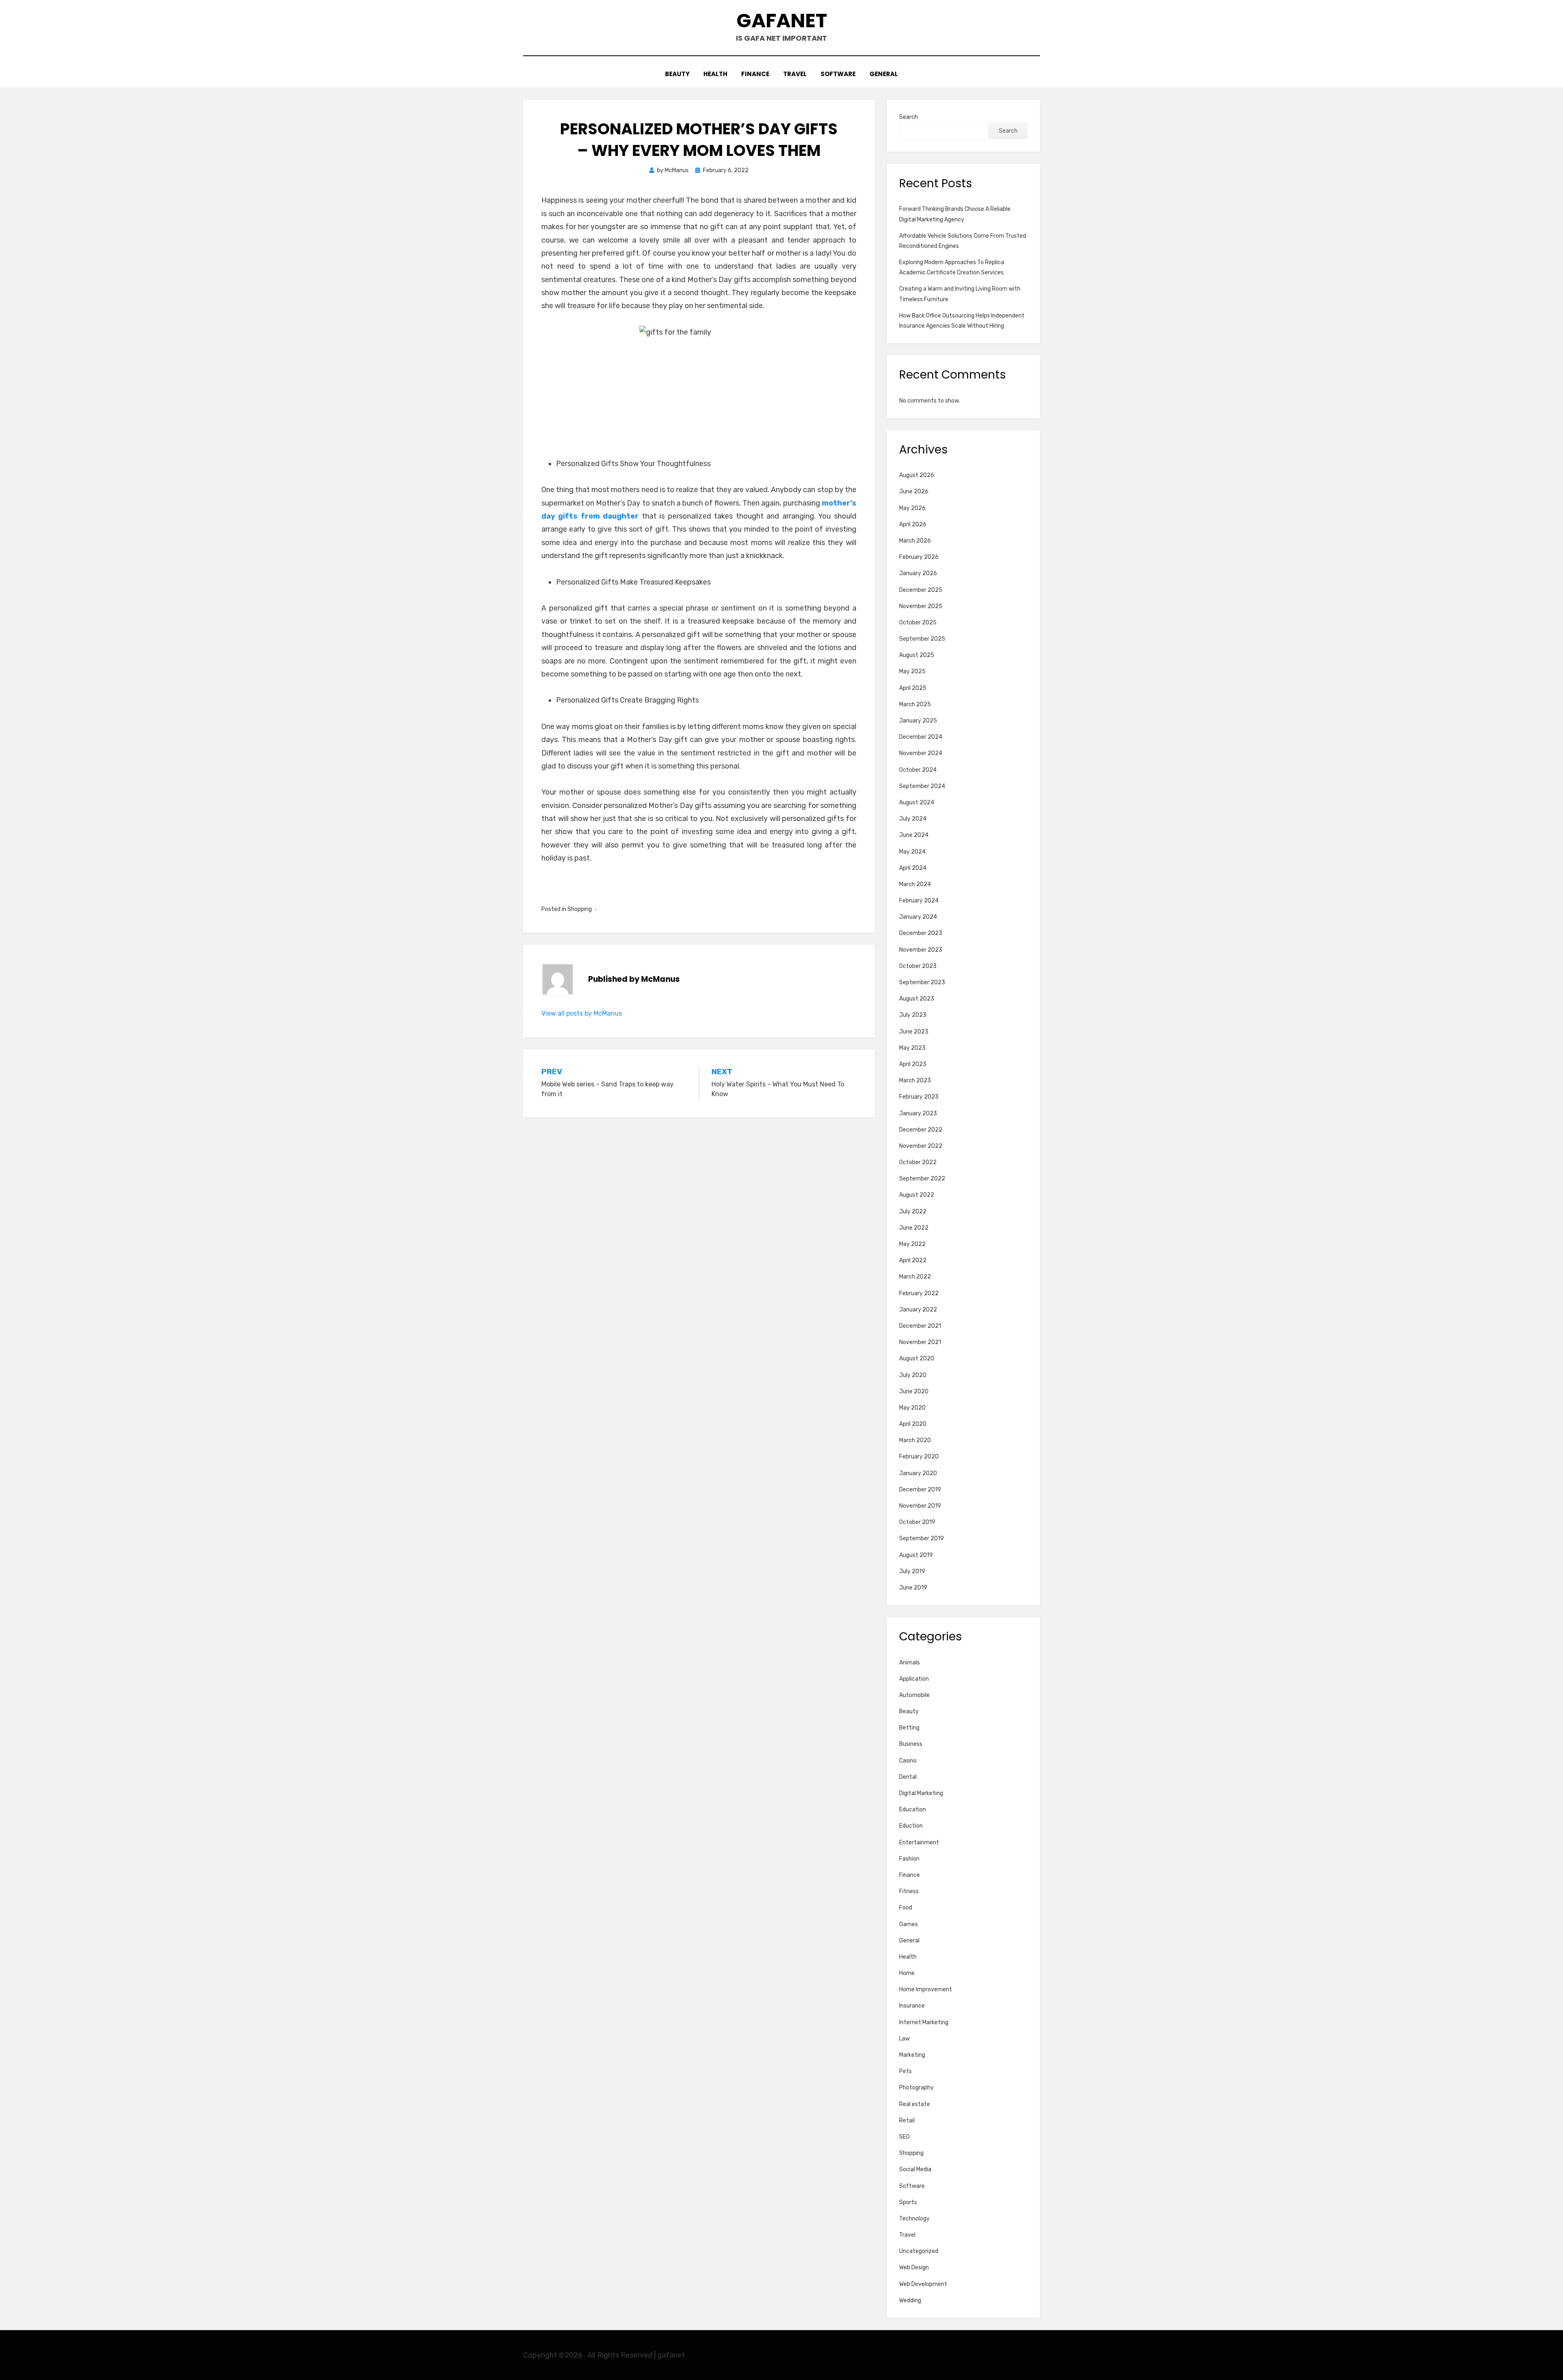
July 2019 (912, 1571)
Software (838, 74)
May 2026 (912, 508)
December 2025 (921, 590)
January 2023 (918, 1113)
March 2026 (915, 541)
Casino (908, 1761)
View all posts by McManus (582, 1013)
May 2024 (912, 852)
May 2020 (912, 1408)
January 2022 (918, 1310)
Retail (907, 2121)
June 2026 (914, 492)
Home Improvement (926, 1989)
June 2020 (914, 1391)
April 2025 (913, 688)
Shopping (580, 909)
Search (908, 117)
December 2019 (920, 1490)
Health (715, 74)
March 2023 (915, 1081)
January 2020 (918, 1473)
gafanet (782, 21)
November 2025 (921, 606)
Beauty (677, 74)
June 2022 (914, 1228)
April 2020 (913, 1424)
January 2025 (918, 721)
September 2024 (922, 786)
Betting (909, 1728)
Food (906, 1908)
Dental (908, 1777)
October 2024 (918, 770)
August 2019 (916, 1555)
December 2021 (920, 1326)
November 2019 (920, 1506)
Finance (755, 74)
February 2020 (919, 1457)
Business (911, 1744)
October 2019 (917, 1522)
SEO (904, 2137)
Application (914, 1679)
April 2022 (913, 1260)
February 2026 (919, 557)
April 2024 (913, 868)
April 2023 (913, 1064)
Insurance (912, 2006)
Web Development (923, 2284)
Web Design (914, 2267)
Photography (916, 2088)
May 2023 (912, 1048)
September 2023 (922, 982)
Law (904, 2039)
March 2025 (915, 704)
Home (907, 1973)
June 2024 (914, 835)
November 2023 (921, 950)
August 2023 (917, 999)
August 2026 (917, 475)
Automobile (914, 1695)
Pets (905, 2071)
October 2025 (918, 623)
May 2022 (912, 1244)
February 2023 (919, 1097)
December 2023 (921, 933)
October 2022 (918, 1162)
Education (913, 1810)
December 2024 (921, 737)
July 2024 (913, 819)
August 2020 (917, 1359)
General (884, 74)
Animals (910, 1663)
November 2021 (920, 1342)
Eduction (911, 1826)
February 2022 (919, 1293)
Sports (908, 2202)
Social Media (915, 2169)
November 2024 (921, 753)
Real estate (915, 2104)
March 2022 (915, 1277)
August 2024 (917, 802)
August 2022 (917, 1195)
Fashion (909, 1859)
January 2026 (918, 573)
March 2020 (915, 1440)
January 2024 (918, 917)
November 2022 (921, 1146)
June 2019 (913, 1588)
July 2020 (913, 1375)
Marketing (912, 2055)
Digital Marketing (921, 1793)
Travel (795, 74)
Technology (914, 2219)
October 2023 (918, 966)
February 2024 (919, 901)
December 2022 (921, 1130)
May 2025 (912, 671)
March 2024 (915, 884)
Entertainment (919, 1842)
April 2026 (913, 524)
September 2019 (922, 1538)
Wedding (910, 2300)
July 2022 (913, 1212)
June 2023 (914, 1032)
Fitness (909, 1891)
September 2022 (922, 1179)
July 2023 (913, 1015)
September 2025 (922, 639)
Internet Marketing (924, 2022)
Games (908, 1924)
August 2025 (917, 655)
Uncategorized (919, 2251)
